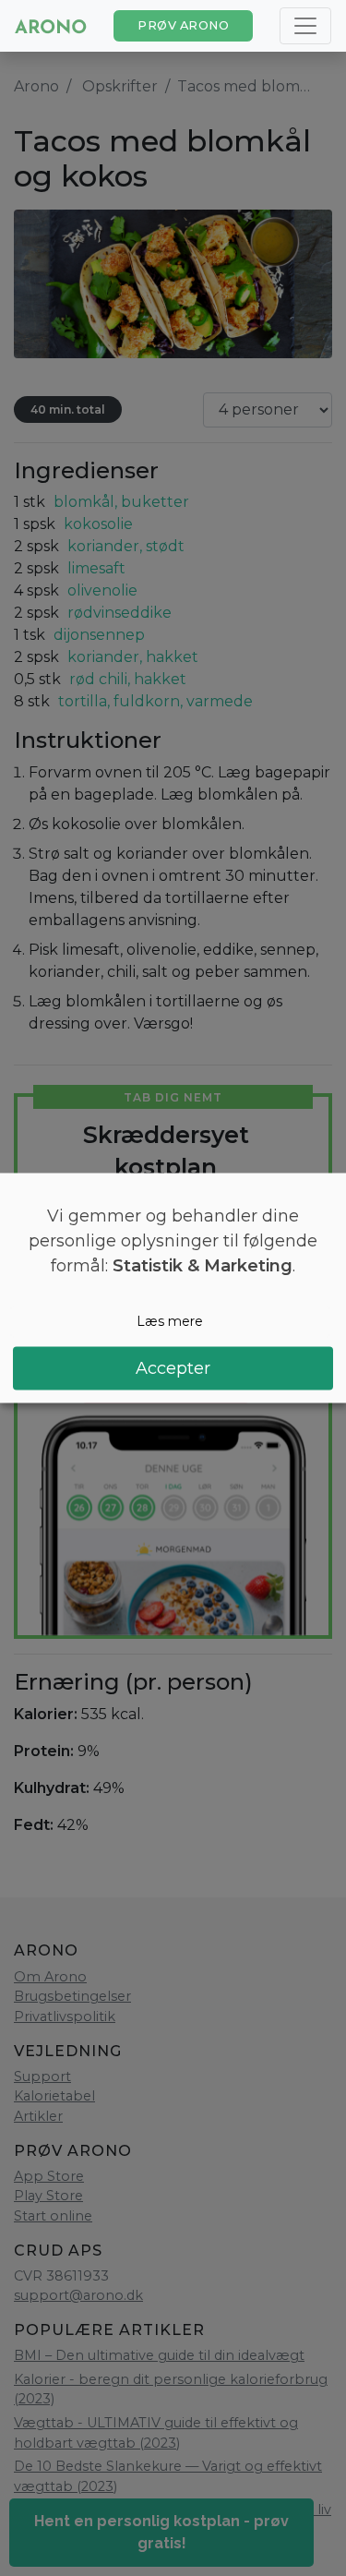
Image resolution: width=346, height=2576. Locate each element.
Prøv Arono (183, 25)
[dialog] (173, 1288)
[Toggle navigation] (305, 26)
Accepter (173, 1367)
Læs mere (170, 1321)
